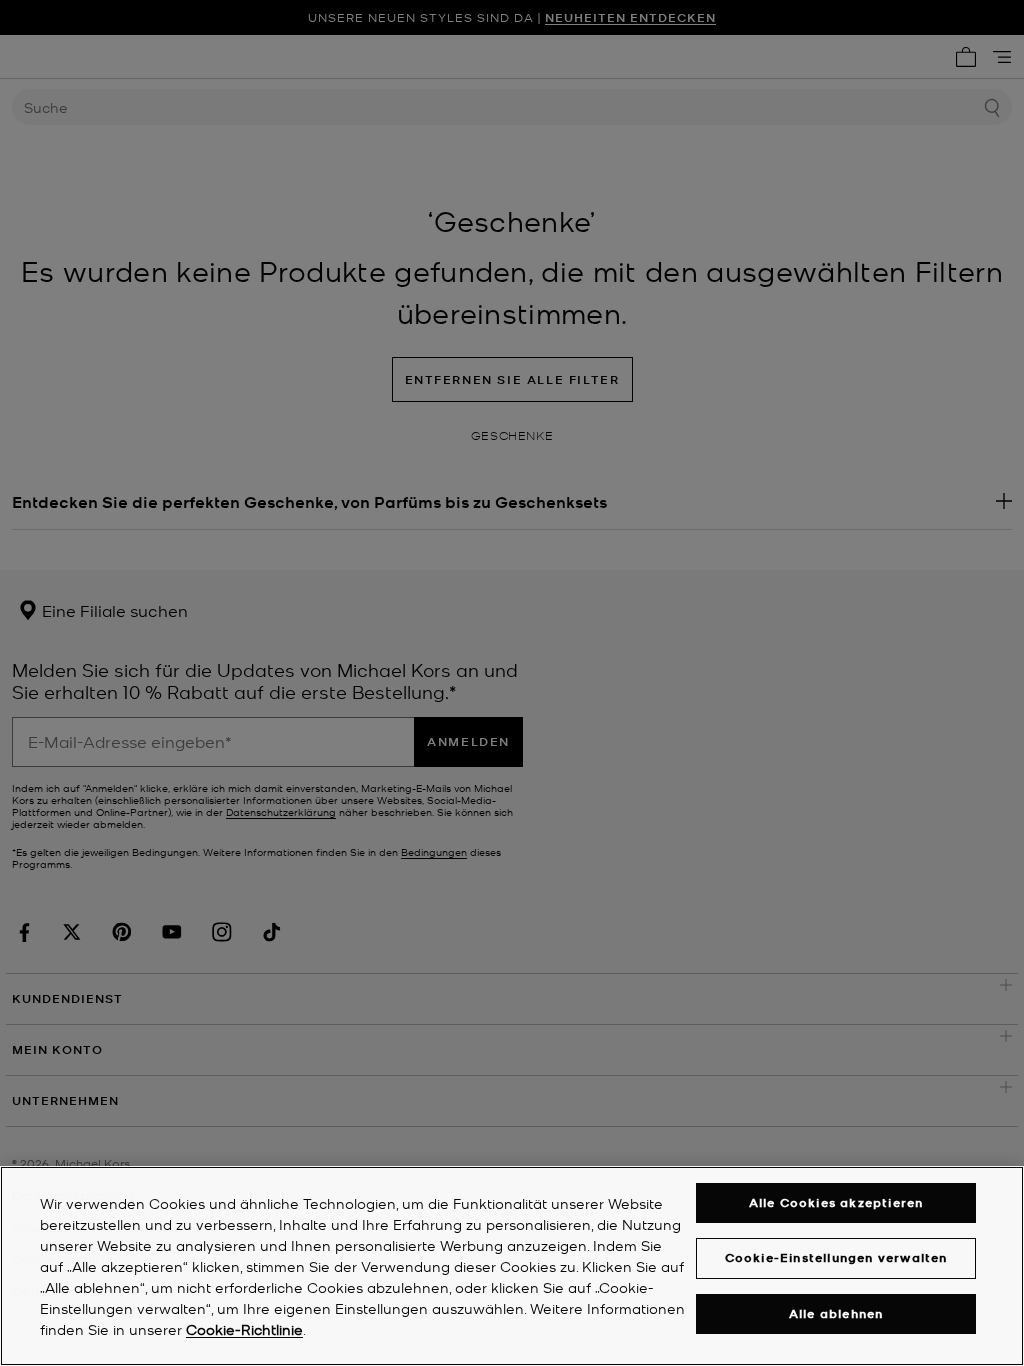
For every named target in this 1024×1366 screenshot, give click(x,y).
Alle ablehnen (836, 1313)
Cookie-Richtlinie (244, 1329)
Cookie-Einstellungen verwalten (836, 1257)
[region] (512, 1266)
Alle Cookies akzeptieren (836, 1202)
